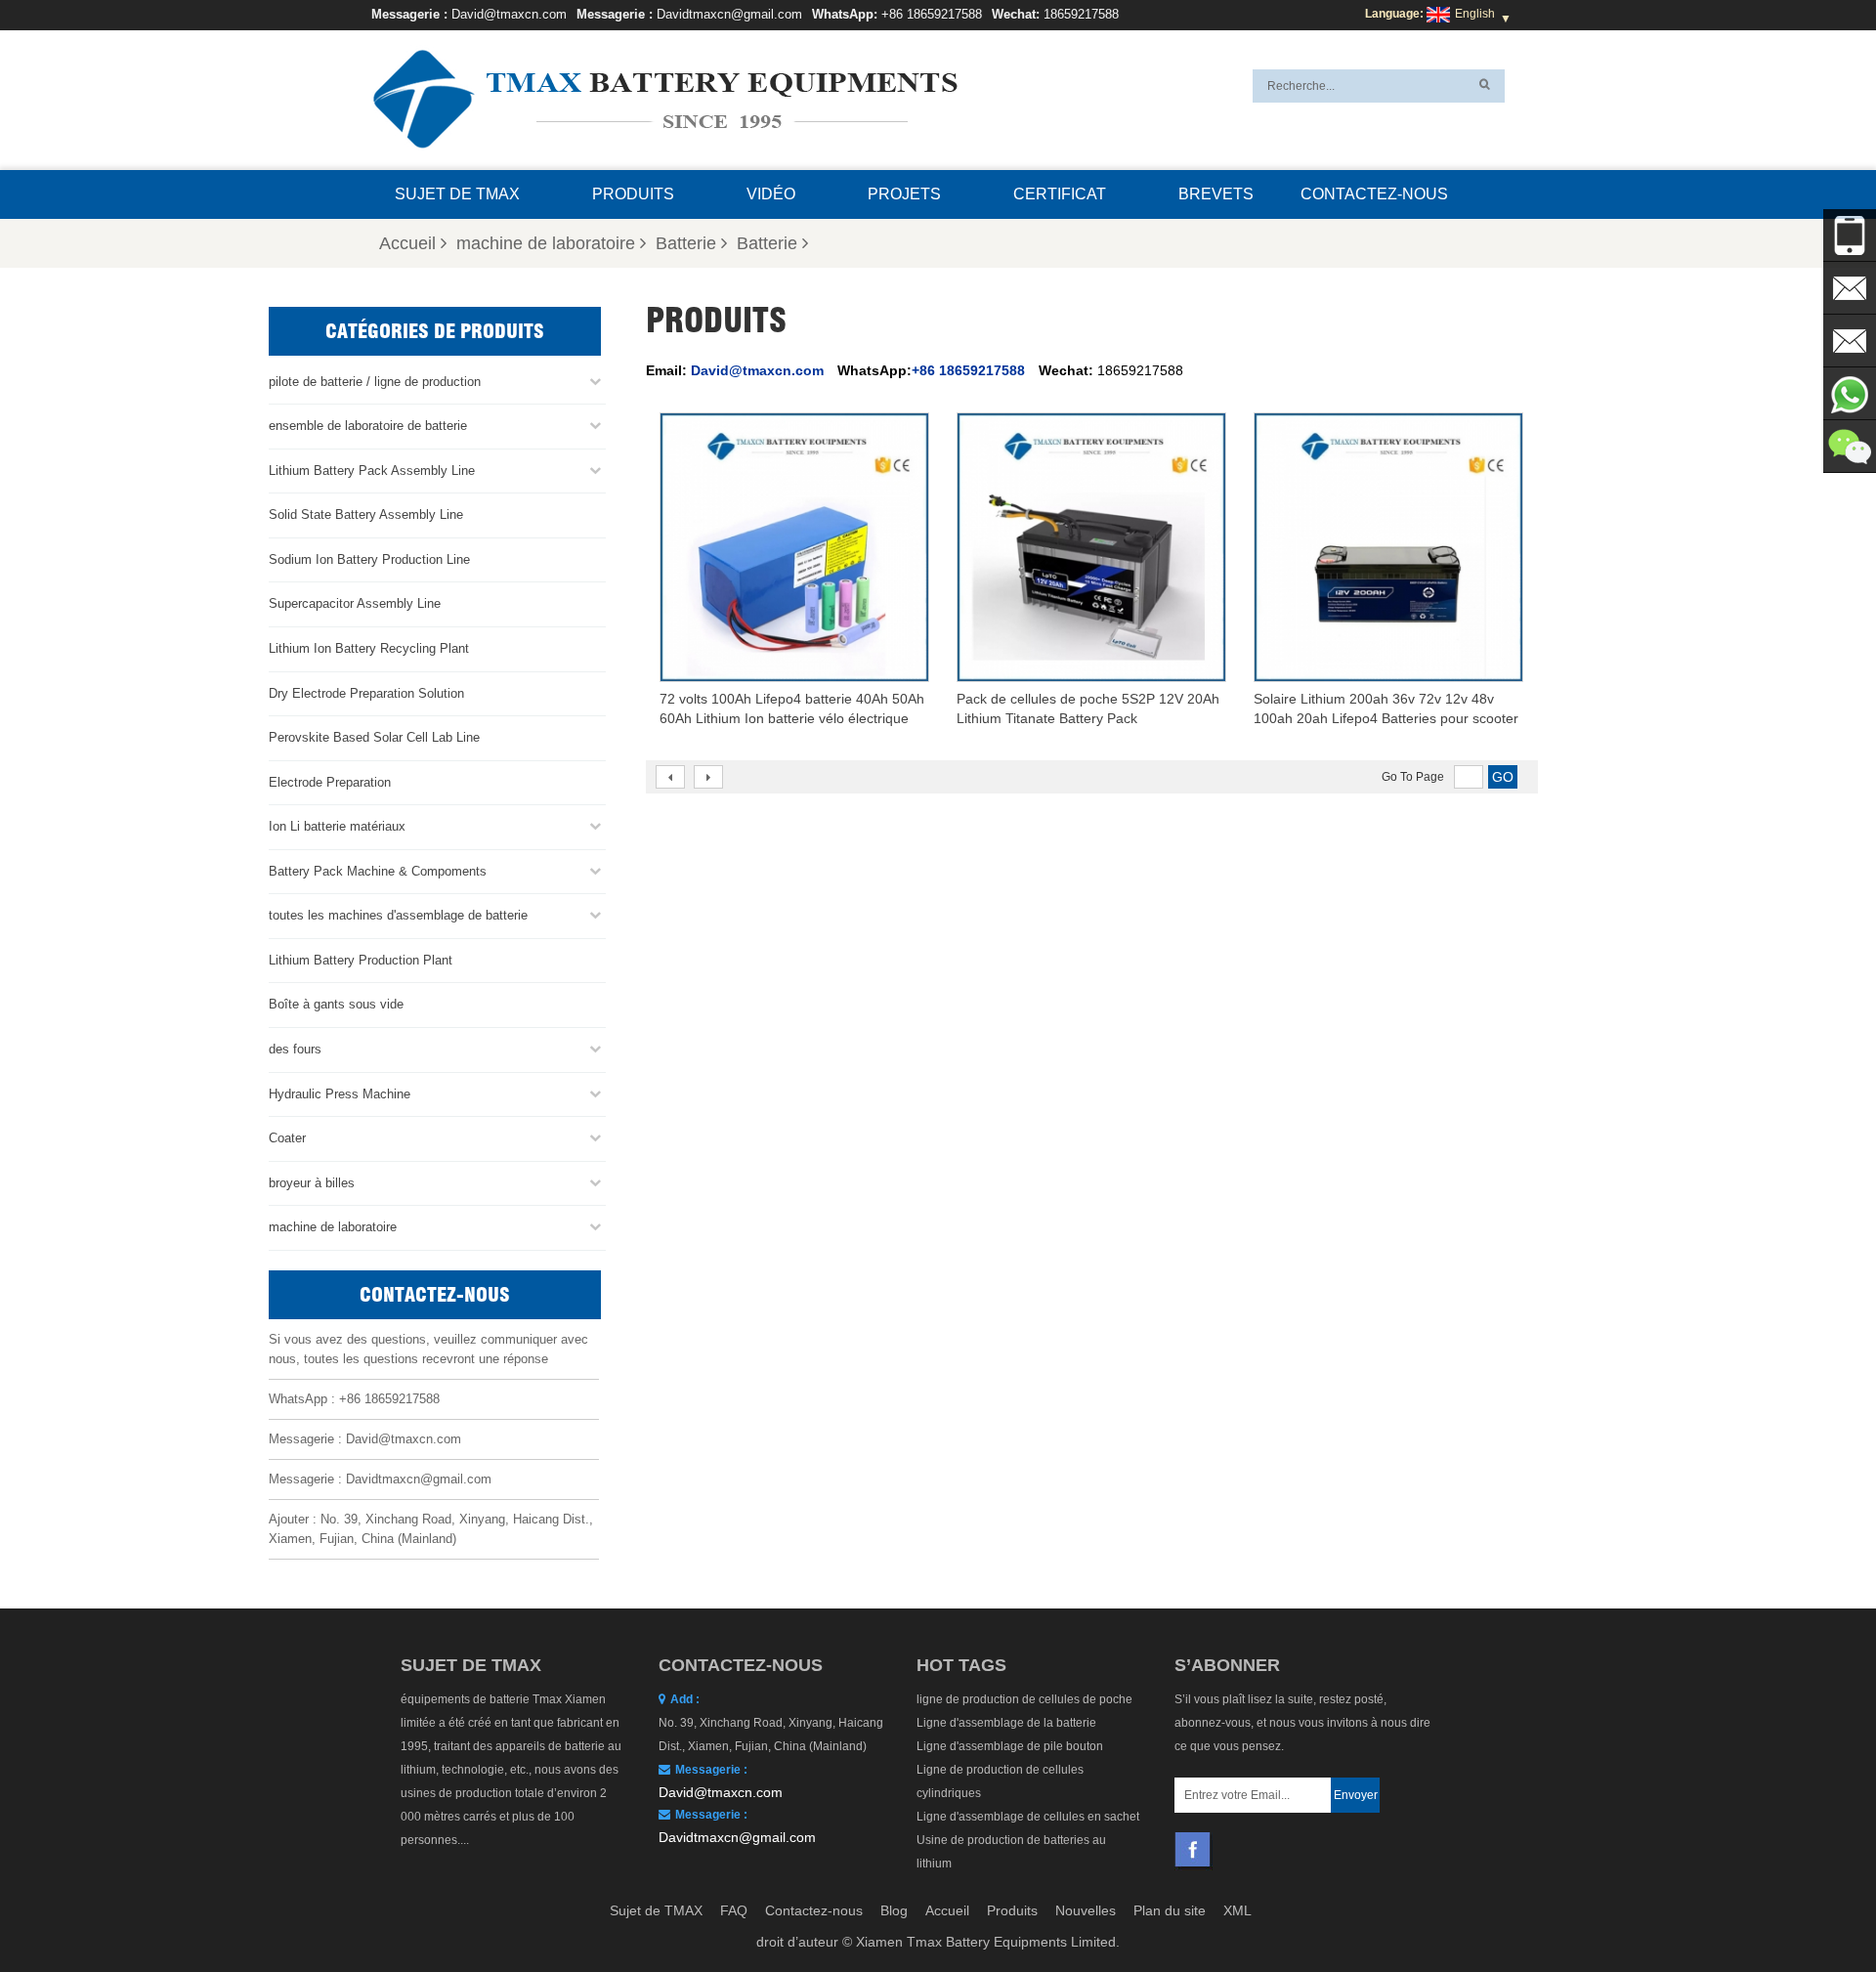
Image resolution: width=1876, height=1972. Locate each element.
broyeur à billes (312, 1183)
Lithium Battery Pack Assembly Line (372, 471)
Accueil (407, 243)
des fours (295, 1049)
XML (1237, 1910)
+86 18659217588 (932, 14)
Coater (287, 1138)
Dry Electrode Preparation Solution (366, 693)
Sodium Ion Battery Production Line (369, 559)
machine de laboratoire (546, 243)
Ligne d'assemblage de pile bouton (1010, 1746)
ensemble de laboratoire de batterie (368, 426)
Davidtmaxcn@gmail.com (729, 14)
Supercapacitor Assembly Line (355, 603)
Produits (633, 194)
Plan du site (1170, 1910)
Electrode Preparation (330, 782)
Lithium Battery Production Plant (361, 960)
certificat (1060, 194)
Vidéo (771, 194)
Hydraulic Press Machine (340, 1094)
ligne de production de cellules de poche (1024, 1699)
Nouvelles (1086, 1910)
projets (904, 194)
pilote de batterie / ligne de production (375, 382)
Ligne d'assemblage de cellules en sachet (1028, 1817)
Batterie (686, 243)
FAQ (734, 1910)
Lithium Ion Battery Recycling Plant (369, 648)
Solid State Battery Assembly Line (366, 514)
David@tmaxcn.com (509, 14)
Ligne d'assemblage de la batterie (1006, 1723)
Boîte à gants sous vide (336, 1004)
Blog (894, 1910)
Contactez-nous (1374, 194)
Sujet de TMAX (457, 194)
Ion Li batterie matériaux (337, 826)
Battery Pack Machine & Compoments (378, 871)
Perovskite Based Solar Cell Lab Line (374, 737)
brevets (1216, 194)
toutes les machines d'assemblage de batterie (398, 915)
